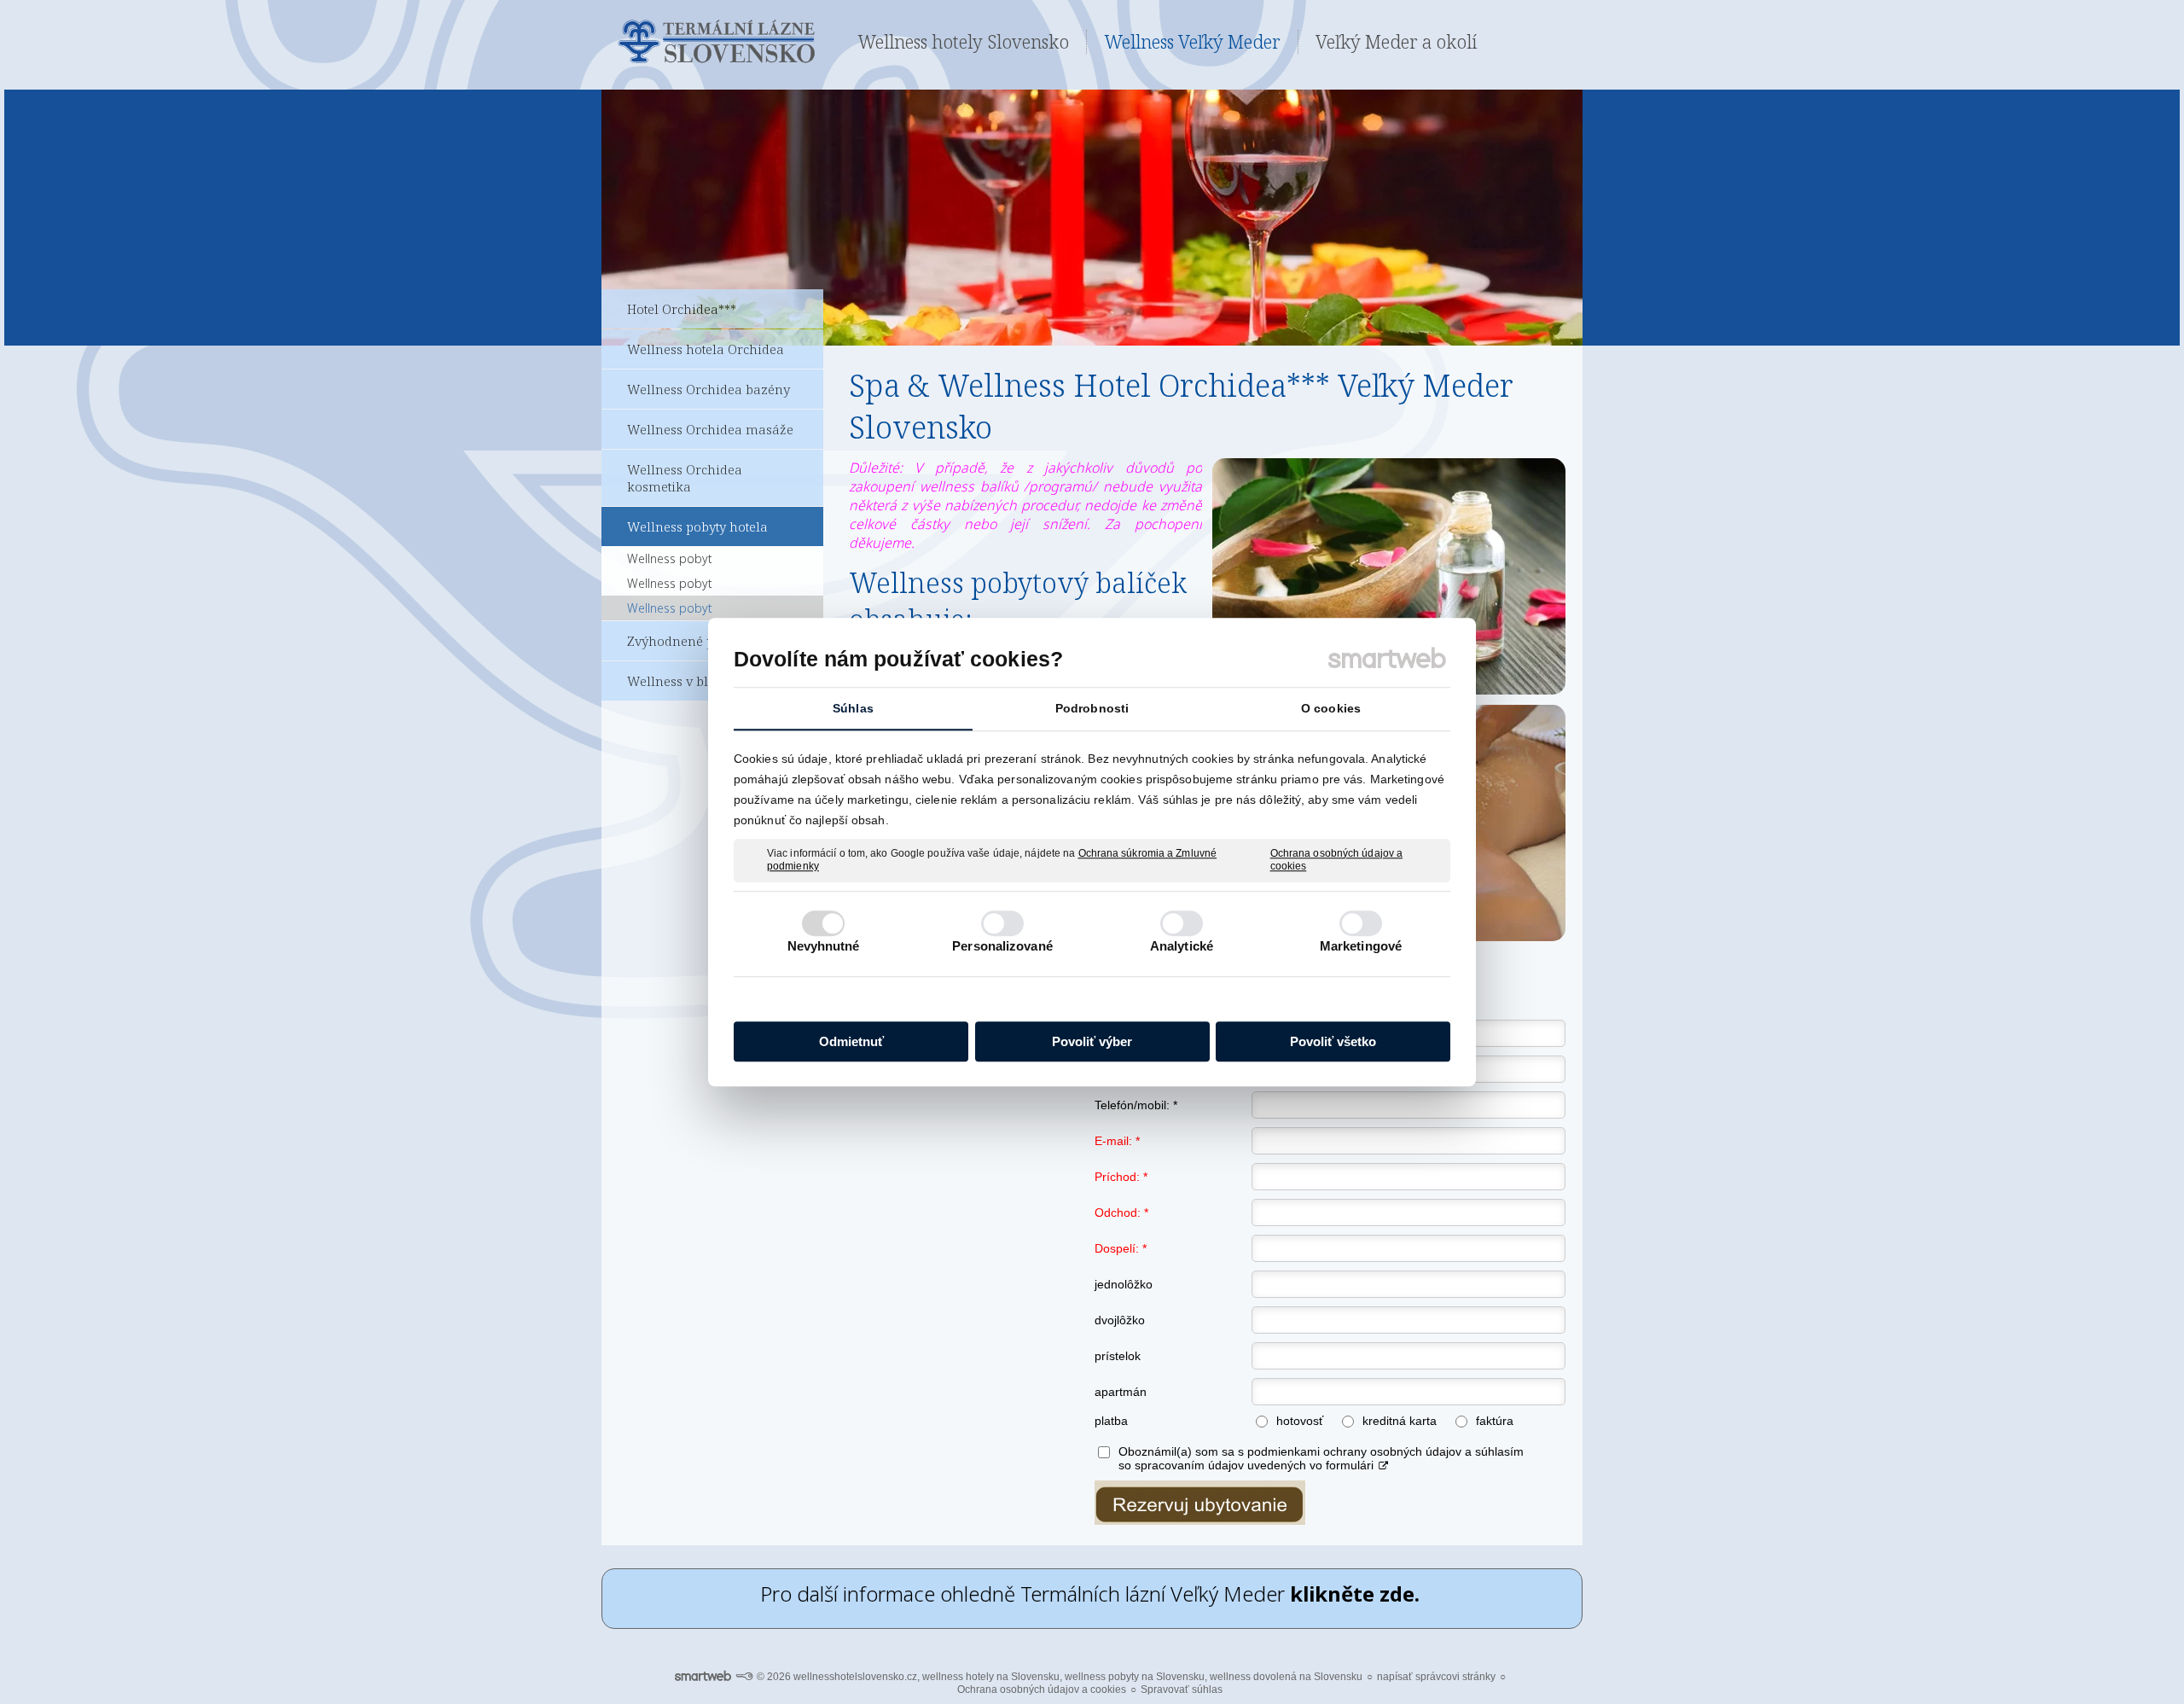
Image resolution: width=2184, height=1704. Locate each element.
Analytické (1182, 946)
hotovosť (1300, 1421)
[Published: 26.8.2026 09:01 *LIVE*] (744, 1677)
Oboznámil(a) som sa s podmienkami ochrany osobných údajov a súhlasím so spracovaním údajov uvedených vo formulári (1321, 1458)
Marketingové (1361, 946)
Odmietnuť (851, 1041)
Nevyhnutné (824, 946)
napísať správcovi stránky (1436, 1677)
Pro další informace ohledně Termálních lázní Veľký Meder (1092, 1594)
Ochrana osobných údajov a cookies (1337, 860)
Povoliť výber (1092, 1041)
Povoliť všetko (1333, 1041)
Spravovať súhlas (1182, 1689)
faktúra (1495, 1421)
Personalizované (1002, 946)
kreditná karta (1400, 1421)
